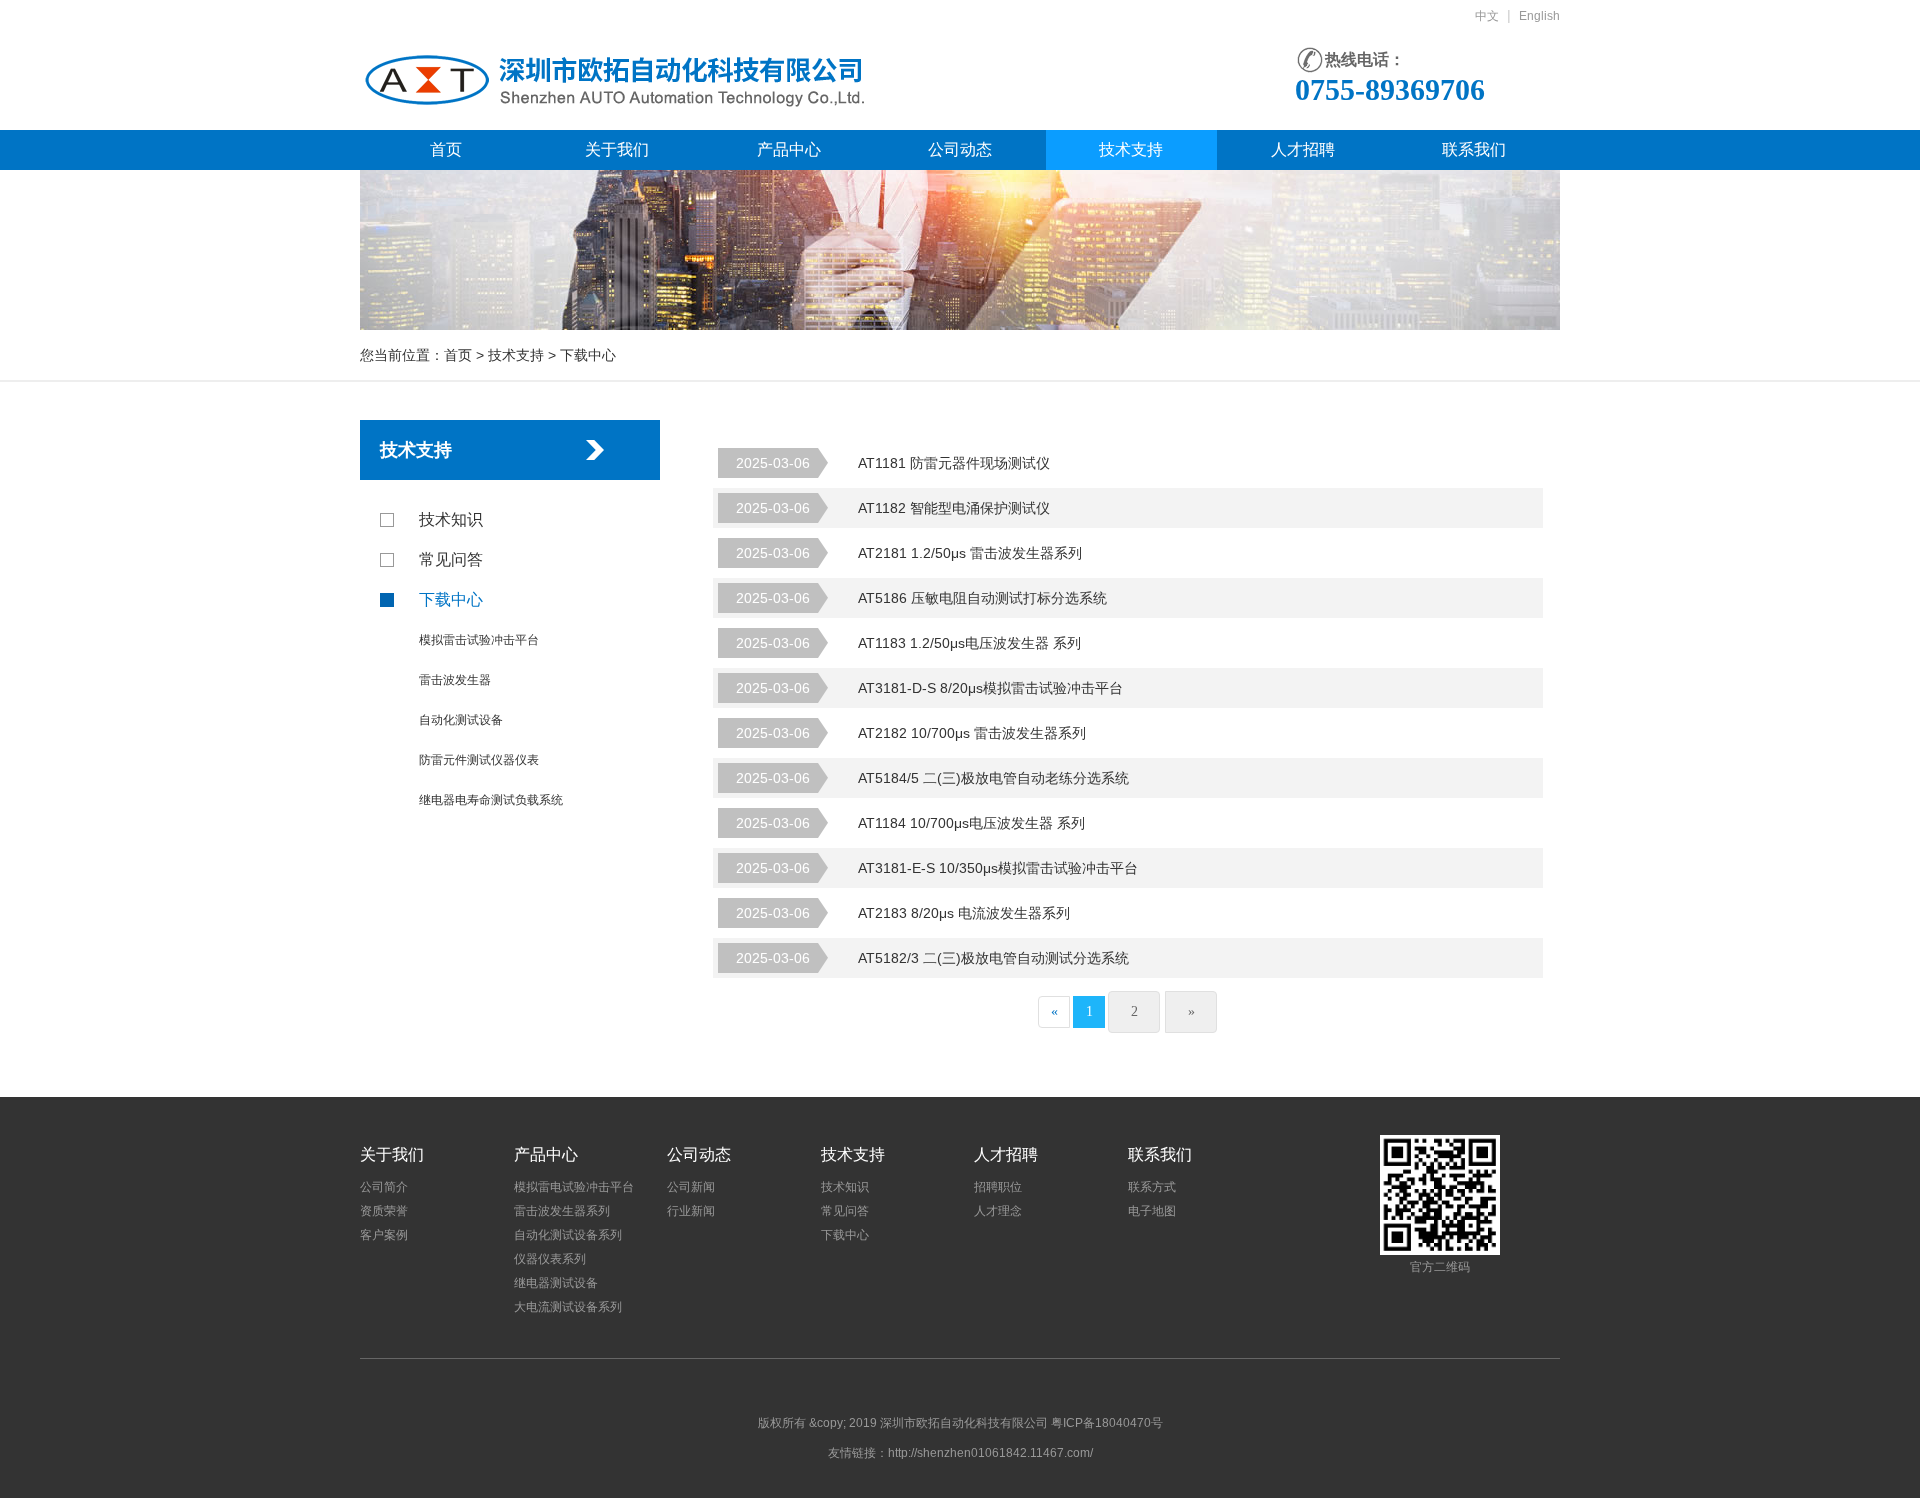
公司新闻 (691, 1187)
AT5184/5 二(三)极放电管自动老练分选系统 (932, 778)
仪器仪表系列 (550, 1259)
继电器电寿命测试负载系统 (491, 800)
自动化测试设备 (461, 720)
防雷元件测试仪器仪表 (479, 760)
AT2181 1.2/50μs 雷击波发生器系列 (909, 553)
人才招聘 (1303, 149)
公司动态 (960, 149)
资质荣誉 (384, 1211)
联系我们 (1474, 149)
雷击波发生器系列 (562, 1211)
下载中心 (451, 599)
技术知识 (451, 519)
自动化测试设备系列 (568, 1235)
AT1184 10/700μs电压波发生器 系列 (910, 823)
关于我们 (617, 149)
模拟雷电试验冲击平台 (574, 1187)
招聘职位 (998, 1187)
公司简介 (384, 1187)
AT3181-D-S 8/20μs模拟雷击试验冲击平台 (929, 688)
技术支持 (1131, 149)
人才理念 (998, 1211)
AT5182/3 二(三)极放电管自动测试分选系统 (932, 958)
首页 (446, 149)
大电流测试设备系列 (568, 1307)
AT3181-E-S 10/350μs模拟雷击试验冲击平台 (937, 868)
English (1539, 16)
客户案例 (384, 1235)
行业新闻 (691, 1211)
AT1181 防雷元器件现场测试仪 (893, 463)
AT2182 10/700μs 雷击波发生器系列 (911, 733)
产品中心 (789, 149)
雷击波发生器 (455, 680)
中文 (1487, 16)
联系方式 (1152, 1187)
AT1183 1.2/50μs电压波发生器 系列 (908, 643)
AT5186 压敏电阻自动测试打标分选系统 (921, 598)
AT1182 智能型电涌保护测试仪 (893, 508)
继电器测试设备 (556, 1283)
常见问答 (451, 559)
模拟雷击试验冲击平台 (479, 640)
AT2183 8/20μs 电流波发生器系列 (903, 913)
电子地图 (1152, 1211)
